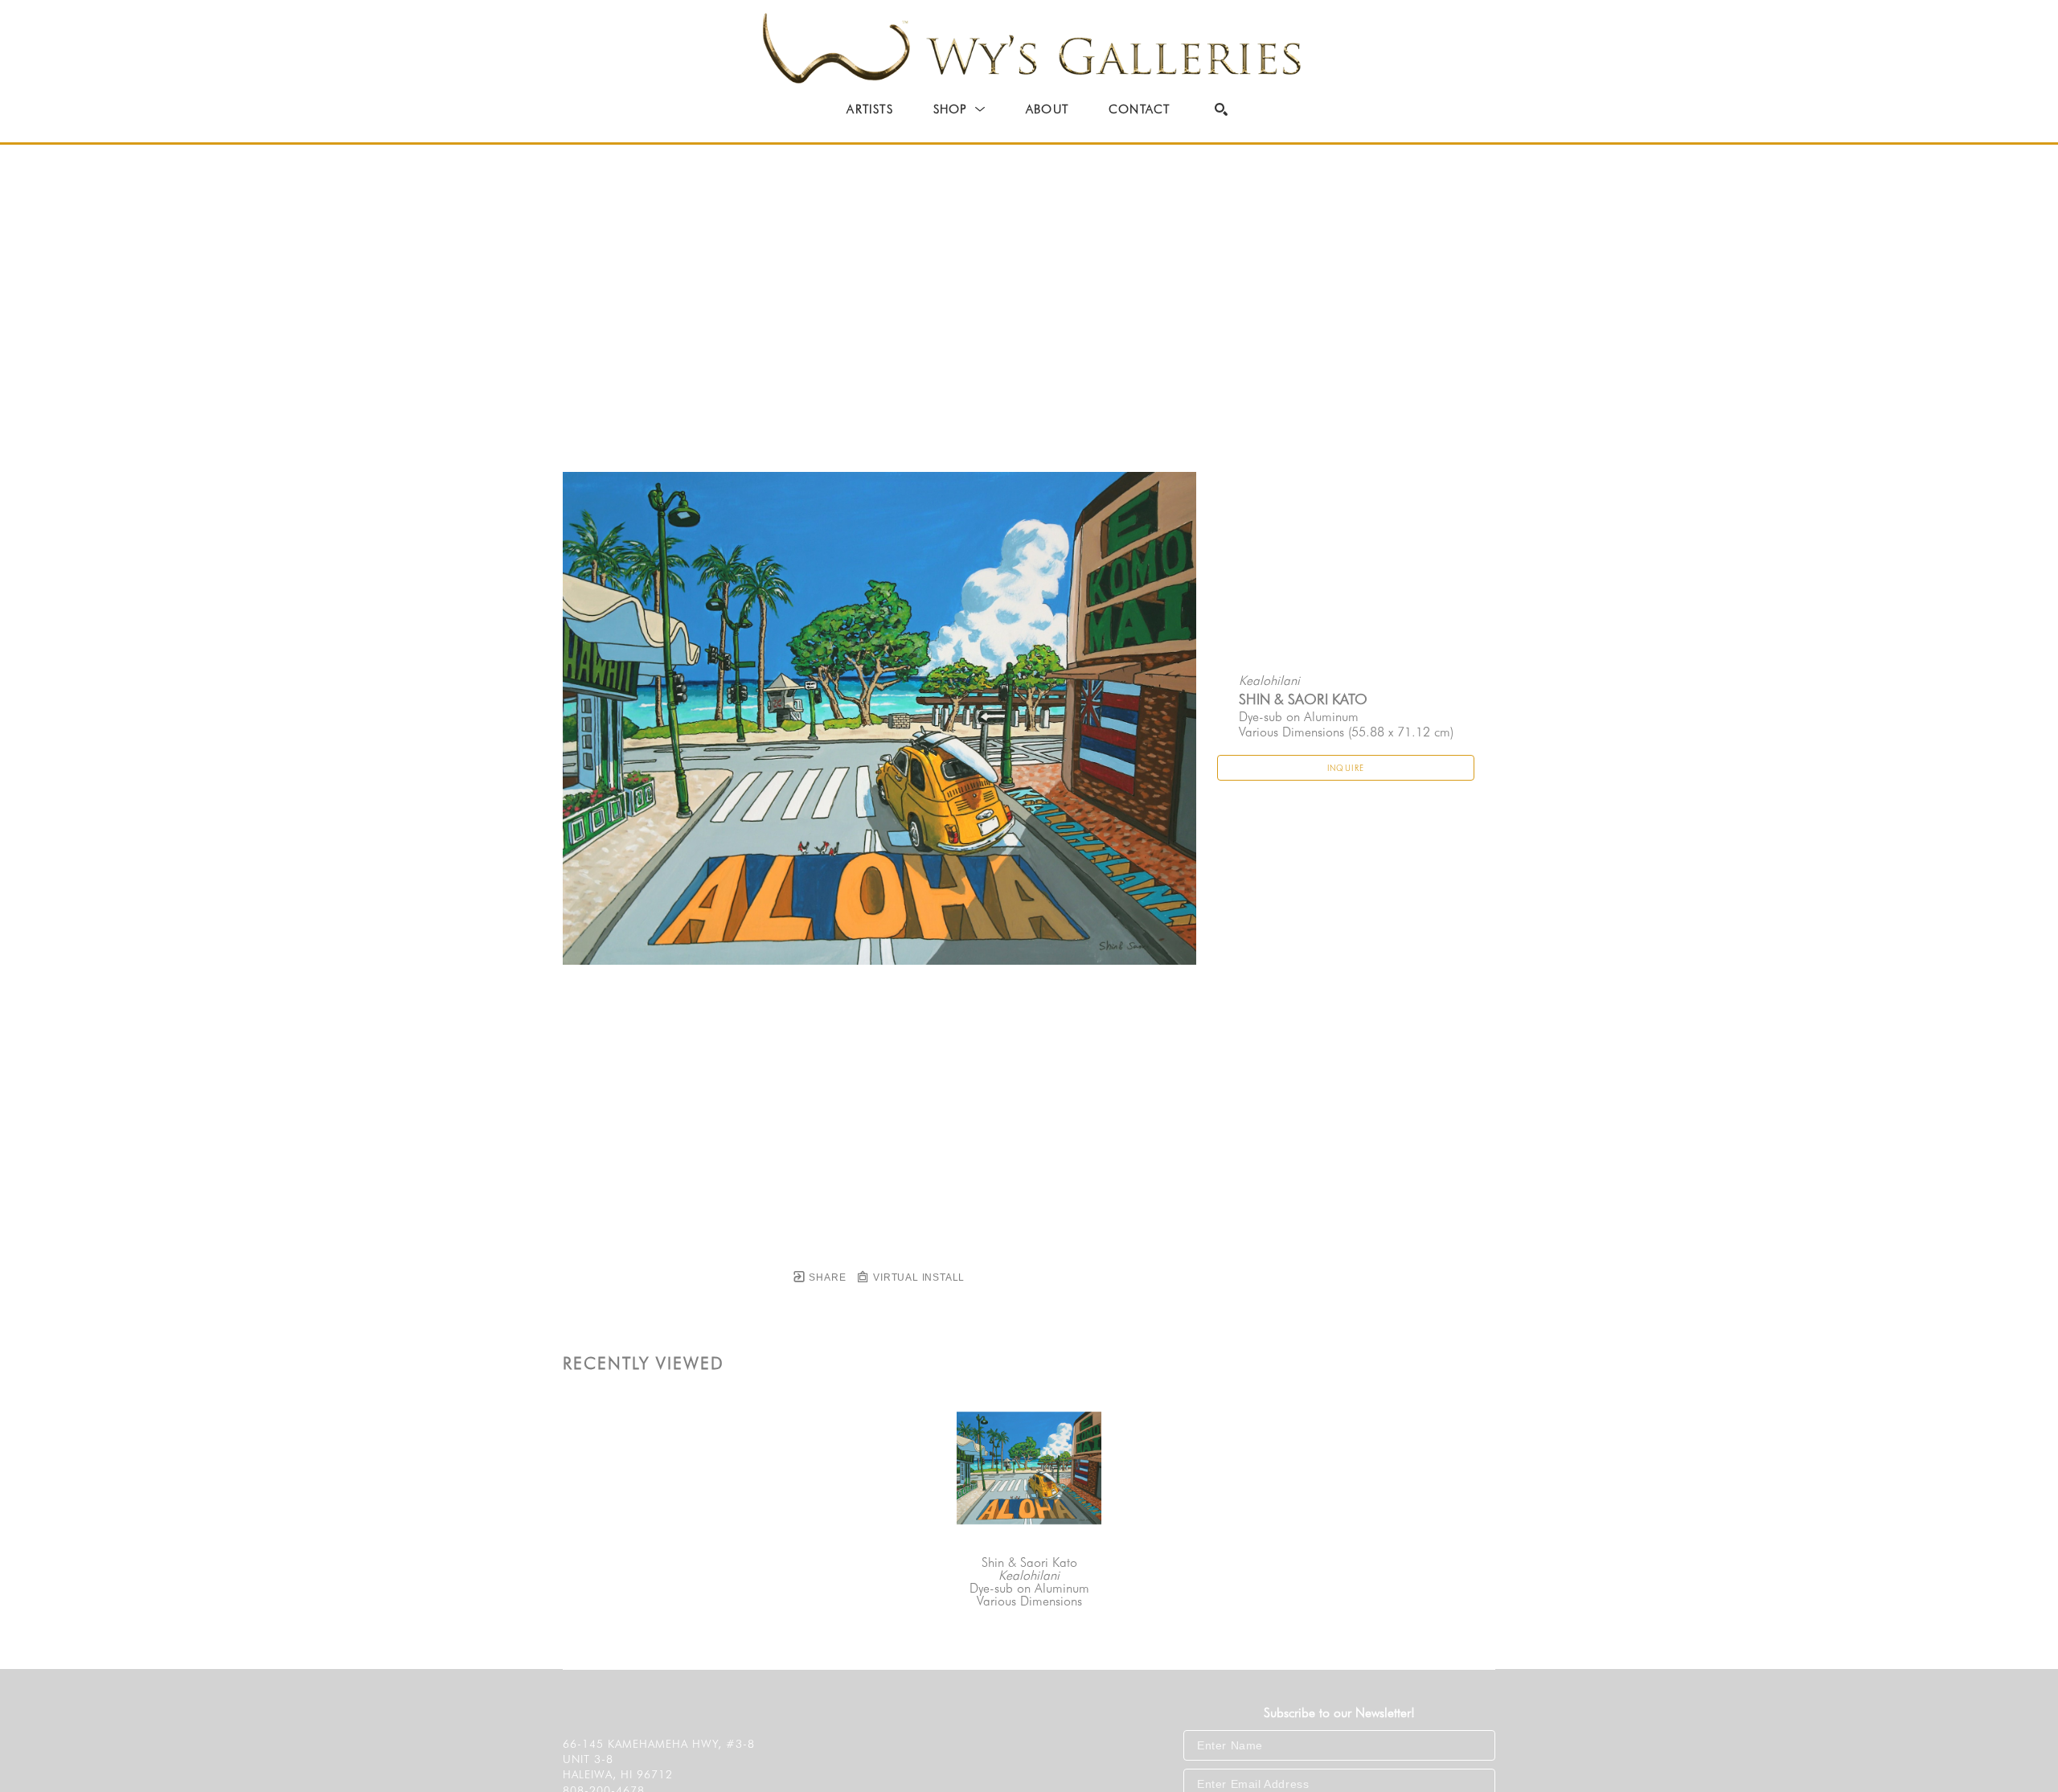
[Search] (1221, 109)
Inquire (1346, 768)
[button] (959, 109)
